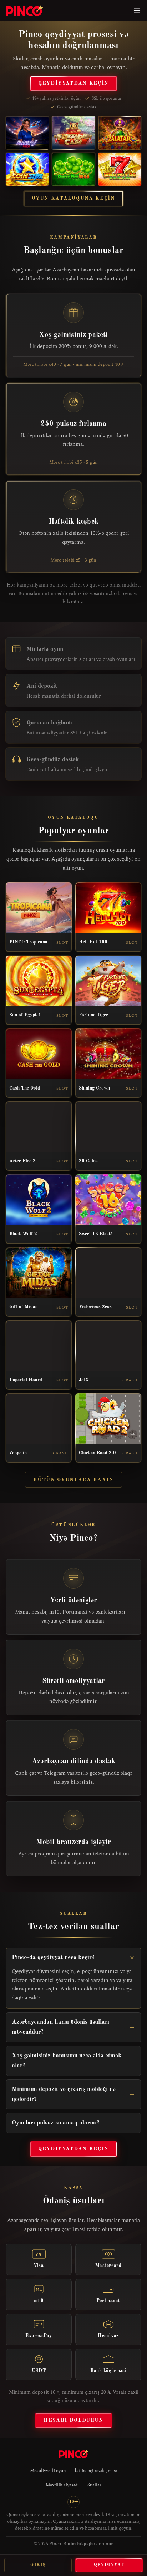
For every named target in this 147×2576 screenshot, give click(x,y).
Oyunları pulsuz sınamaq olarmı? (56, 2123)
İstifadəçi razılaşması (96, 2471)
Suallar (94, 2485)
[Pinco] (24, 11)
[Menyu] (137, 11)
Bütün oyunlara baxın (73, 1480)
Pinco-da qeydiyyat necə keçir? (53, 1957)
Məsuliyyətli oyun (48, 2471)
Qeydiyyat (109, 2565)
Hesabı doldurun (73, 2420)
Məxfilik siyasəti (62, 2485)
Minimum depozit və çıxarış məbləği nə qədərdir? (64, 2094)
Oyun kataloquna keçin (73, 198)
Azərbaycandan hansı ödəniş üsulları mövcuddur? (60, 2027)
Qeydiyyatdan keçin (73, 83)
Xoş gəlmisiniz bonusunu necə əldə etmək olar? (67, 2061)
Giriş (38, 2565)
